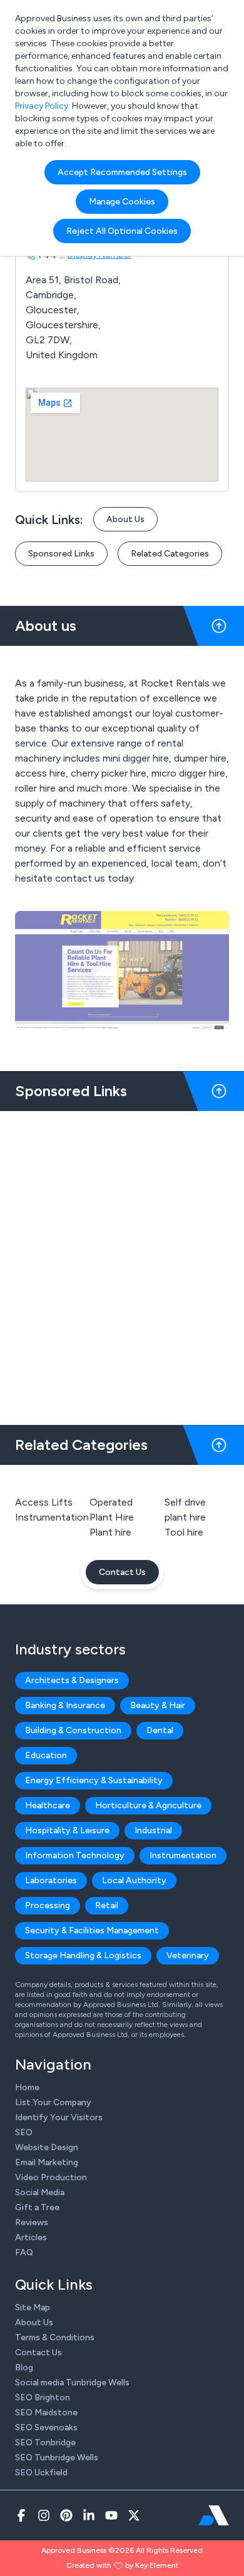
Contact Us (122, 1572)
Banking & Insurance (65, 1705)
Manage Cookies (122, 202)
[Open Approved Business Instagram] (44, 2515)
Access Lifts (44, 1502)
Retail (107, 1905)
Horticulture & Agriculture (148, 1805)
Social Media (40, 2192)
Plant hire (110, 1532)
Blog (24, 2367)
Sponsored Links (61, 554)
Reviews (32, 2222)
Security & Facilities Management (92, 1930)
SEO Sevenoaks (46, 2428)
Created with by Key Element (122, 2565)
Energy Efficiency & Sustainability (94, 1780)
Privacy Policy (42, 106)
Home (27, 2087)
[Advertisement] (122, 1263)
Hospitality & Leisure (67, 1830)
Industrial (153, 1830)
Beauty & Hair (158, 1705)
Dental (160, 1730)
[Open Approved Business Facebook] (21, 2515)
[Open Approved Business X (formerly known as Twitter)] (134, 2515)
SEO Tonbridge (45, 2443)
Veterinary (188, 1955)
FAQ (24, 2252)
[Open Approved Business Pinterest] (66, 2515)
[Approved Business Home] (214, 2515)
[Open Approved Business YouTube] (111, 2515)
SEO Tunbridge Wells (57, 2458)
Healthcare (48, 1805)
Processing (48, 1905)
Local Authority (134, 1880)
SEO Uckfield (41, 2473)
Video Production (51, 2177)
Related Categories (170, 554)
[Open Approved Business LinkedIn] (89, 2515)
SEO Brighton (43, 2397)
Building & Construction (73, 1730)
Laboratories (51, 1880)
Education (46, 1755)
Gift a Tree (37, 2207)
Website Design (47, 2147)
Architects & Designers (72, 1680)
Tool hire (184, 1532)
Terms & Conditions (55, 2337)
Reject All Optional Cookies (122, 231)
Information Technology (75, 1855)
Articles (31, 2237)
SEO (24, 2132)
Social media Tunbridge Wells (72, 2382)
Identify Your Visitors (59, 2117)
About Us (125, 519)
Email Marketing (47, 2162)
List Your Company (53, 2102)
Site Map (33, 2307)
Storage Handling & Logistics (83, 1955)
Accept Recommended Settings (122, 172)
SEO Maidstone (46, 2412)
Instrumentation (52, 1517)
